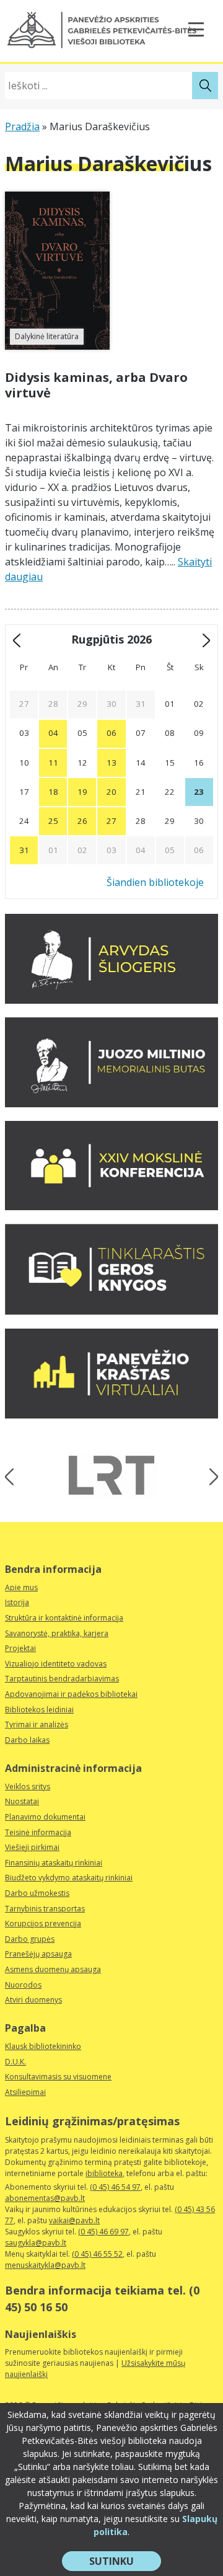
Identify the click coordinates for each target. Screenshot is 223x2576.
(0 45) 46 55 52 (97, 2254)
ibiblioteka (104, 2173)
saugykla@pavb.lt (36, 2243)
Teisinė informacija (38, 1832)
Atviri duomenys (33, 2000)
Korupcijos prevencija (43, 1923)
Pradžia (22, 126)
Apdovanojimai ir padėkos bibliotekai (71, 1694)
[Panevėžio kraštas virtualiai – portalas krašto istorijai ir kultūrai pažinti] (111, 1415)
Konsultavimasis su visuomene (58, 2077)
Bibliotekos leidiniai (39, 1710)
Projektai (20, 1648)
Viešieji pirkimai (32, 1847)
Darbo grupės (30, 1939)
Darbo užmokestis (37, 1893)
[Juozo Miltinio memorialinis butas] (111, 1104)
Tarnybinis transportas (45, 1909)
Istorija (17, 1602)
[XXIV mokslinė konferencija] (111, 1206)
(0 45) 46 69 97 (103, 2232)
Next (210, 1477)
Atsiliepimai (25, 2092)
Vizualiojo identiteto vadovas (56, 1664)
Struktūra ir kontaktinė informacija (64, 1618)
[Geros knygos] (111, 1311)
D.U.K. (15, 2062)
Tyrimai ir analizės (37, 1724)
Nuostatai (22, 1801)
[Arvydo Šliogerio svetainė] (111, 1000)
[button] (102, 30)
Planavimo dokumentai (45, 1817)
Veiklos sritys (28, 1786)
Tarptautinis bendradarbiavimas (62, 1679)
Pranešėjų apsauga (38, 1954)
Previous (13, 1477)
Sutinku (125, 2562)
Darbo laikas (27, 1740)
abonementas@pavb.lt (45, 2198)
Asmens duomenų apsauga (53, 1969)
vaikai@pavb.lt (74, 2220)
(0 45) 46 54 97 (115, 2187)
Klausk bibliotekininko (43, 2046)
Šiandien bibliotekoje (155, 882)
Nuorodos (23, 1985)
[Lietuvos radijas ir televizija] (111, 1475)
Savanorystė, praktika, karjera (57, 1633)
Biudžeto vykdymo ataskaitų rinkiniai (69, 1878)
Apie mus (21, 1587)
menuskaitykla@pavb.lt (45, 2265)
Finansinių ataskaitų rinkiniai (54, 1863)
